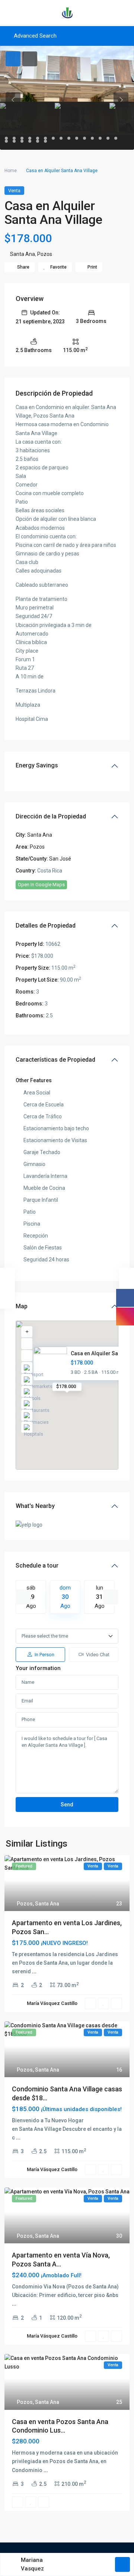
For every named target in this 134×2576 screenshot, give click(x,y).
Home (11, 171)
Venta (14, 191)
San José (60, 859)
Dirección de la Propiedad (51, 816)
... (34, 1971)
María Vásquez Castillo (52, 2003)
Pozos (45, 254)
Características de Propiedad (55, 1060)
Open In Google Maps (41, 885)
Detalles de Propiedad (46, 926)
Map (22, 1306)
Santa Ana (23, 254)
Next (111, 1597)
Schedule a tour (37, 1566)
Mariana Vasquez (32, 2564)
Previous (23, 1597)
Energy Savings (37, 765)
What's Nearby (35, 1506)
